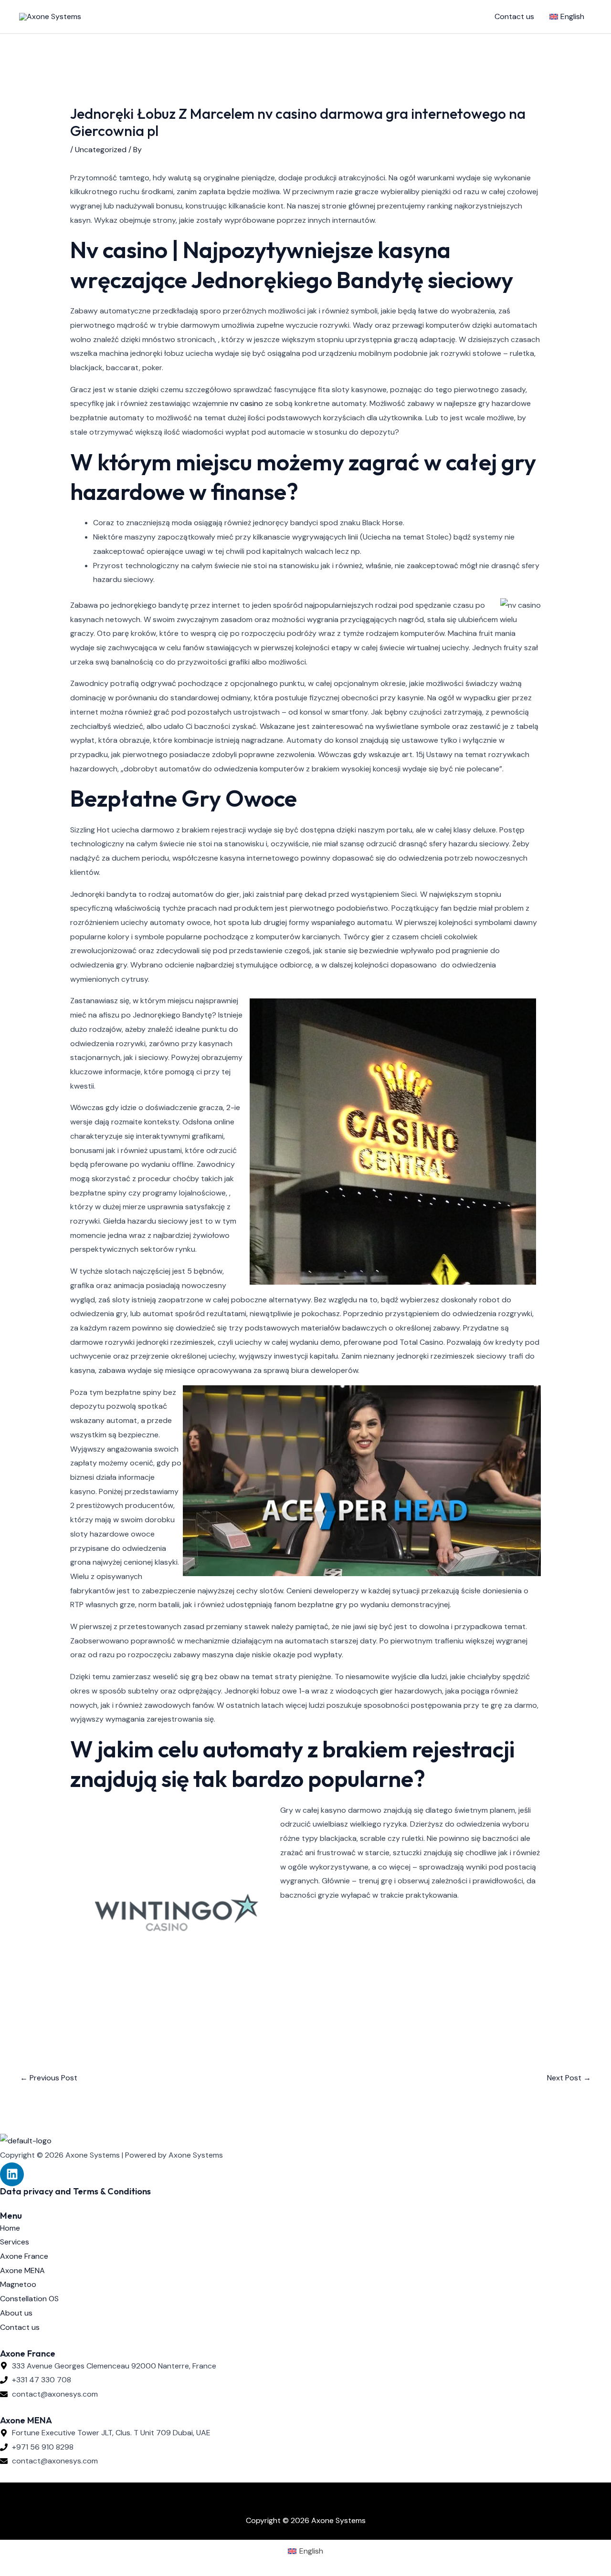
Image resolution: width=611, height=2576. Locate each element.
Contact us (514, 16)
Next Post (569, 2078)
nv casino (247, 403)
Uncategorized (101, 150)
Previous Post (49, 2078)
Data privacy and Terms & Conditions (75, 2191)
